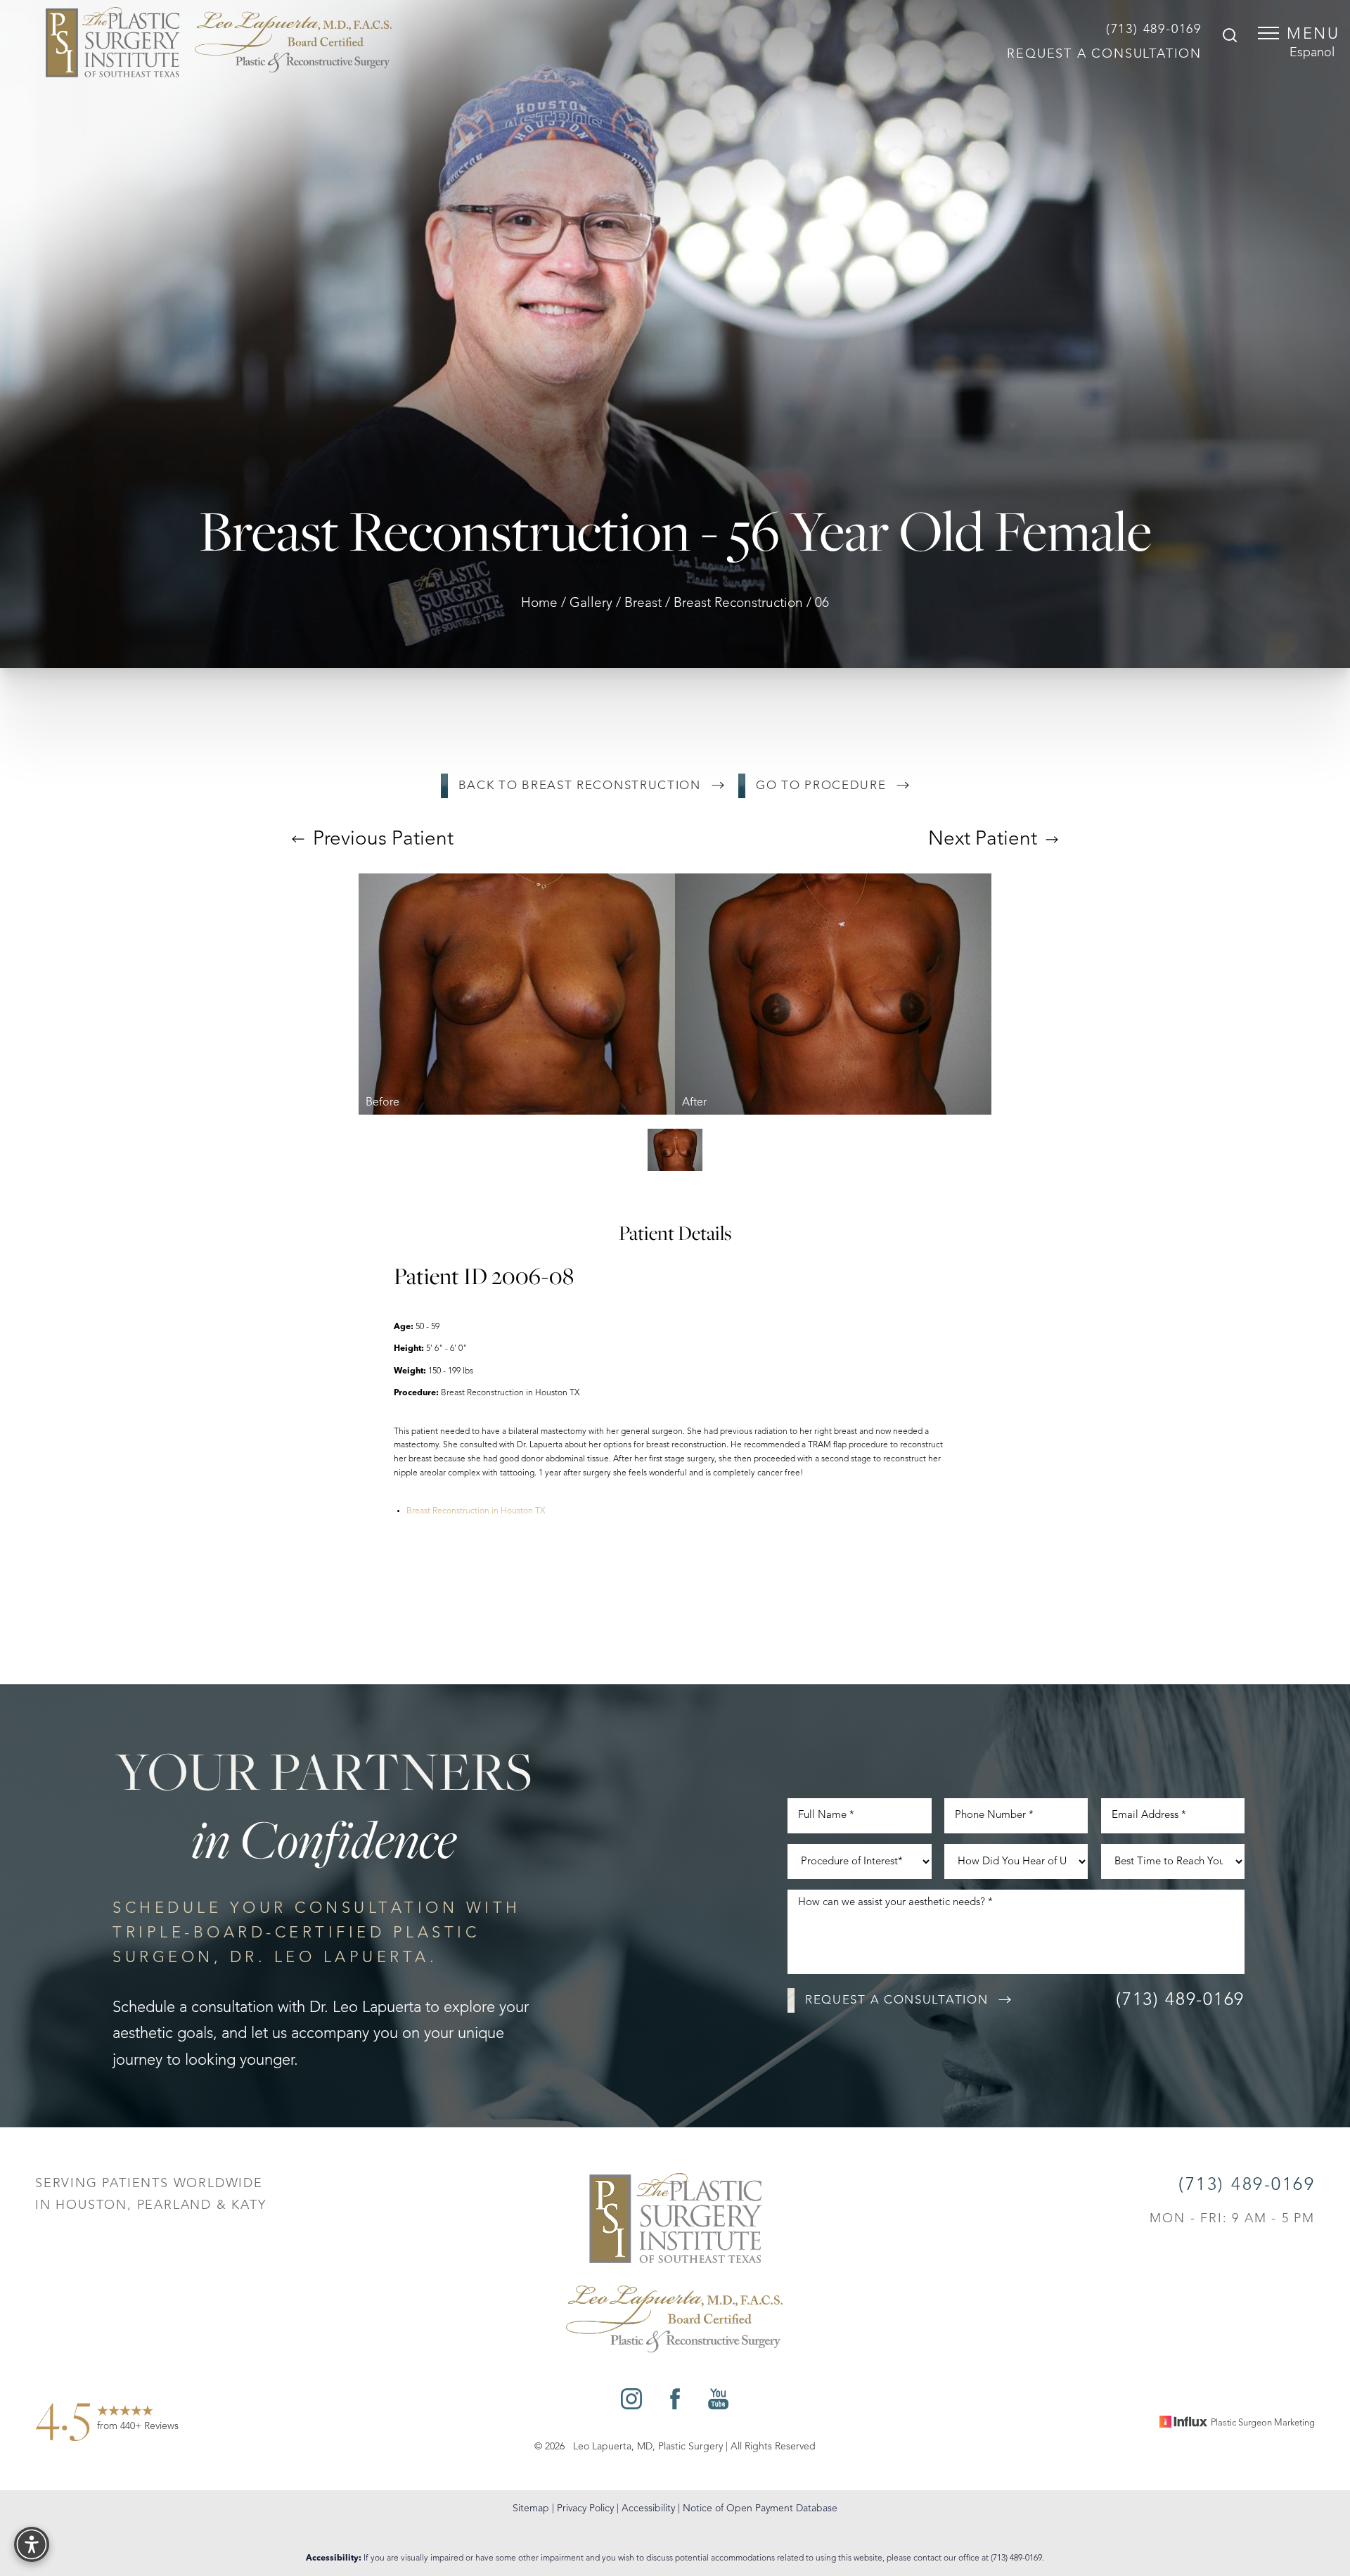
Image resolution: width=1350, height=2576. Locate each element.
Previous (381, 840)
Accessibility (648, 2508)
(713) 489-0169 (1154, 30)
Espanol (1312, 53)
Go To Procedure (821, 786)
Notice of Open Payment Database (760, 2508)
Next (983, 840)
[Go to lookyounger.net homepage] (219, 42)
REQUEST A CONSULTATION (1104, 54)
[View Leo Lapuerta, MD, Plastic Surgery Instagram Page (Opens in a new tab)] (631, 2403)
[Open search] (1230, 37)
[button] (1268, 33)
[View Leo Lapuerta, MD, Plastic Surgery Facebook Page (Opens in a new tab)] (675, 2403)
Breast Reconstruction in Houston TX (476, 1511)
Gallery (591, 604)
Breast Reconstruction (738, 604)
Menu (1313, 34)
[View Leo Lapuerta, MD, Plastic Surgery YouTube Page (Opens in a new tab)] (718, 2403)
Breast (643, 604)
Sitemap (531, 2508)
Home (539, 604)
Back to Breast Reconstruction (580, 786)
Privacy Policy (585, 2508)
